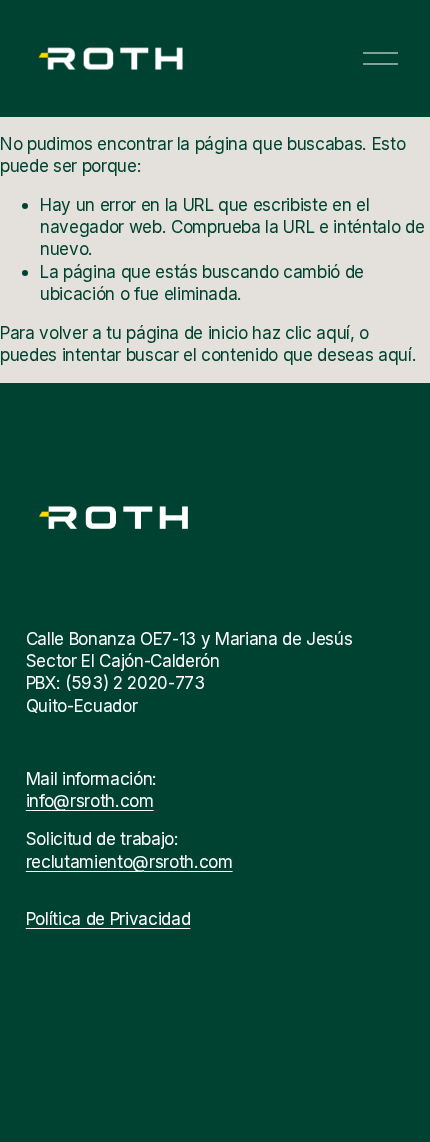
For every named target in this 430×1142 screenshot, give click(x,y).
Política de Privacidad (108, 918)
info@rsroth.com (90, 800)
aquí (395, 354)
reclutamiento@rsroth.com (129, 861)
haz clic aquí (301, 332)
